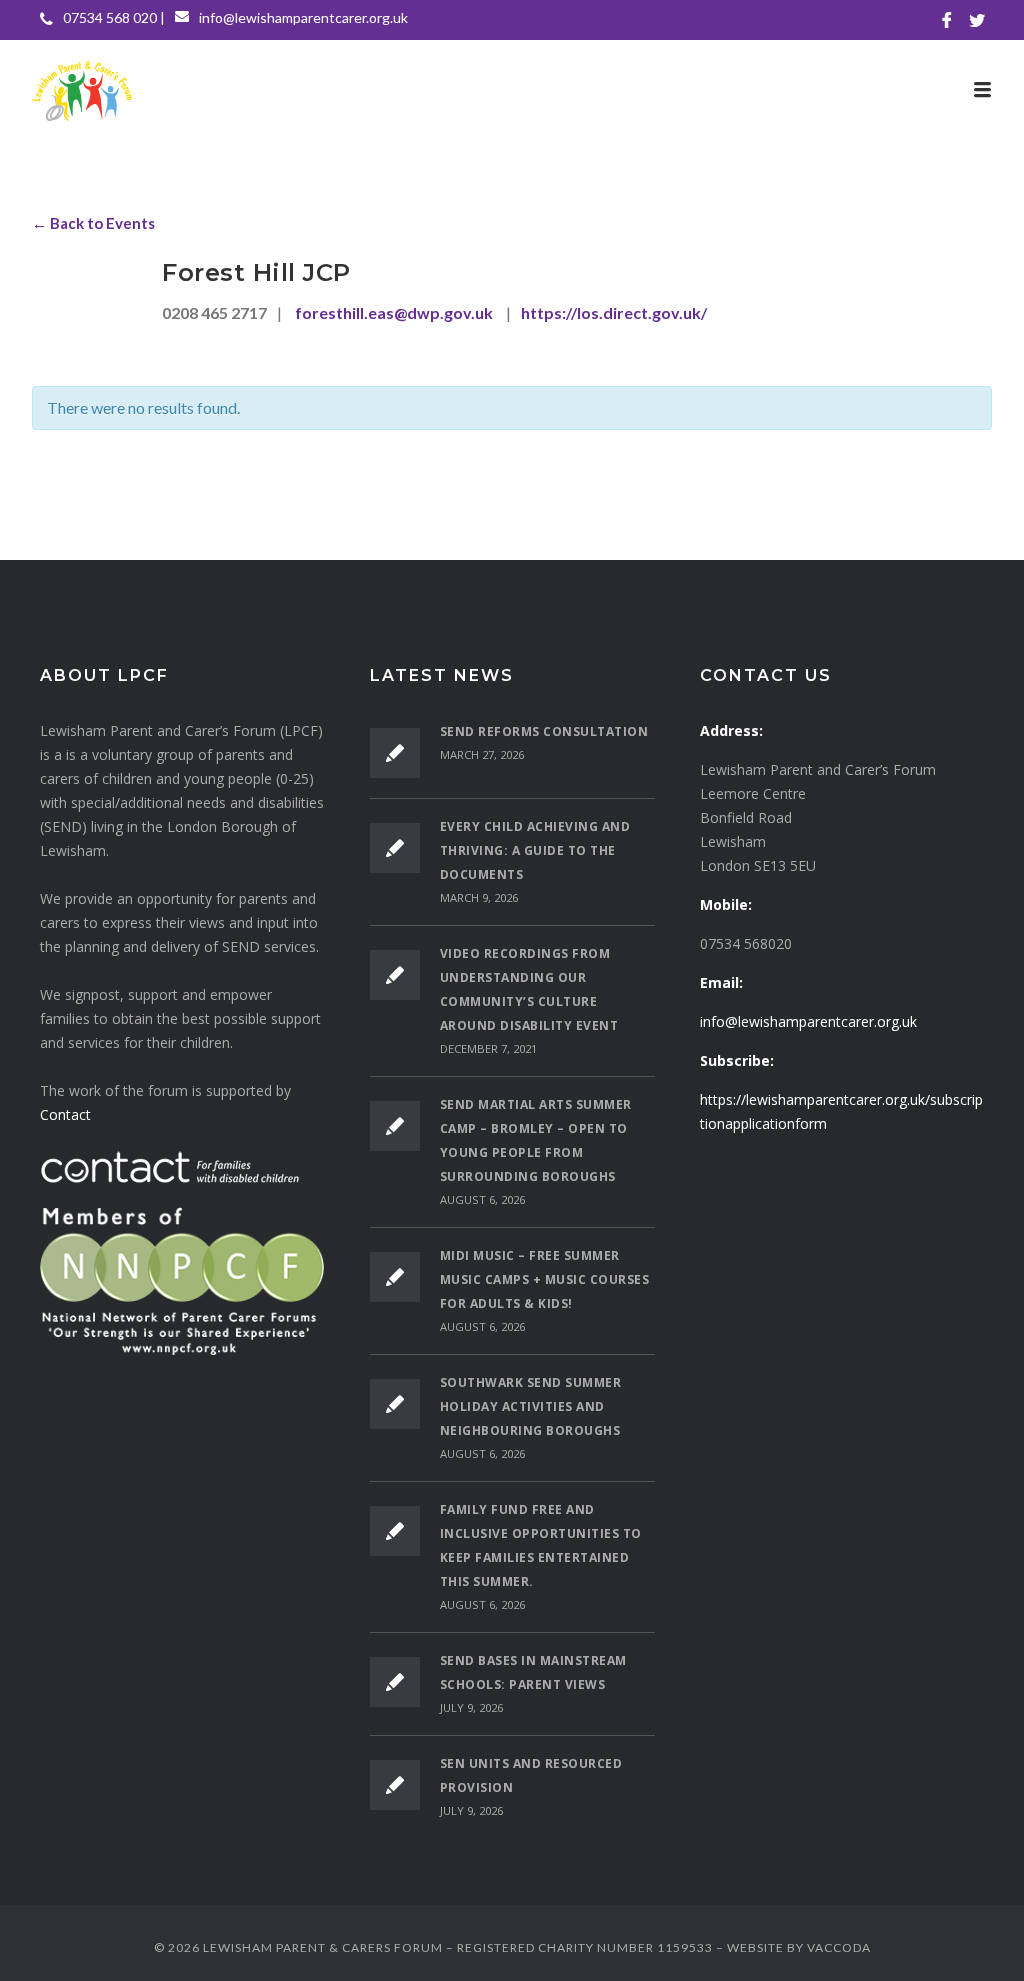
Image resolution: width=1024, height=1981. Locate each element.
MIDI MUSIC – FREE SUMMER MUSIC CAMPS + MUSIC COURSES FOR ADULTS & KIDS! (545, 1279)
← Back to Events (93, 223)
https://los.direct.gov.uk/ (614, 312)
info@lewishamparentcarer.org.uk (303, 17)
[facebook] (947, 20)
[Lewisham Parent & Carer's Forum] (512, 90)
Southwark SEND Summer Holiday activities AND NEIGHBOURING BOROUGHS (531, 1406)
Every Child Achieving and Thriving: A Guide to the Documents (535, 850)
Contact (65, 1114)
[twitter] (977, 20)
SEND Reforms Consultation (544, 731)
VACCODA (839, 1947)
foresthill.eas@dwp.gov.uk (394, 312)
